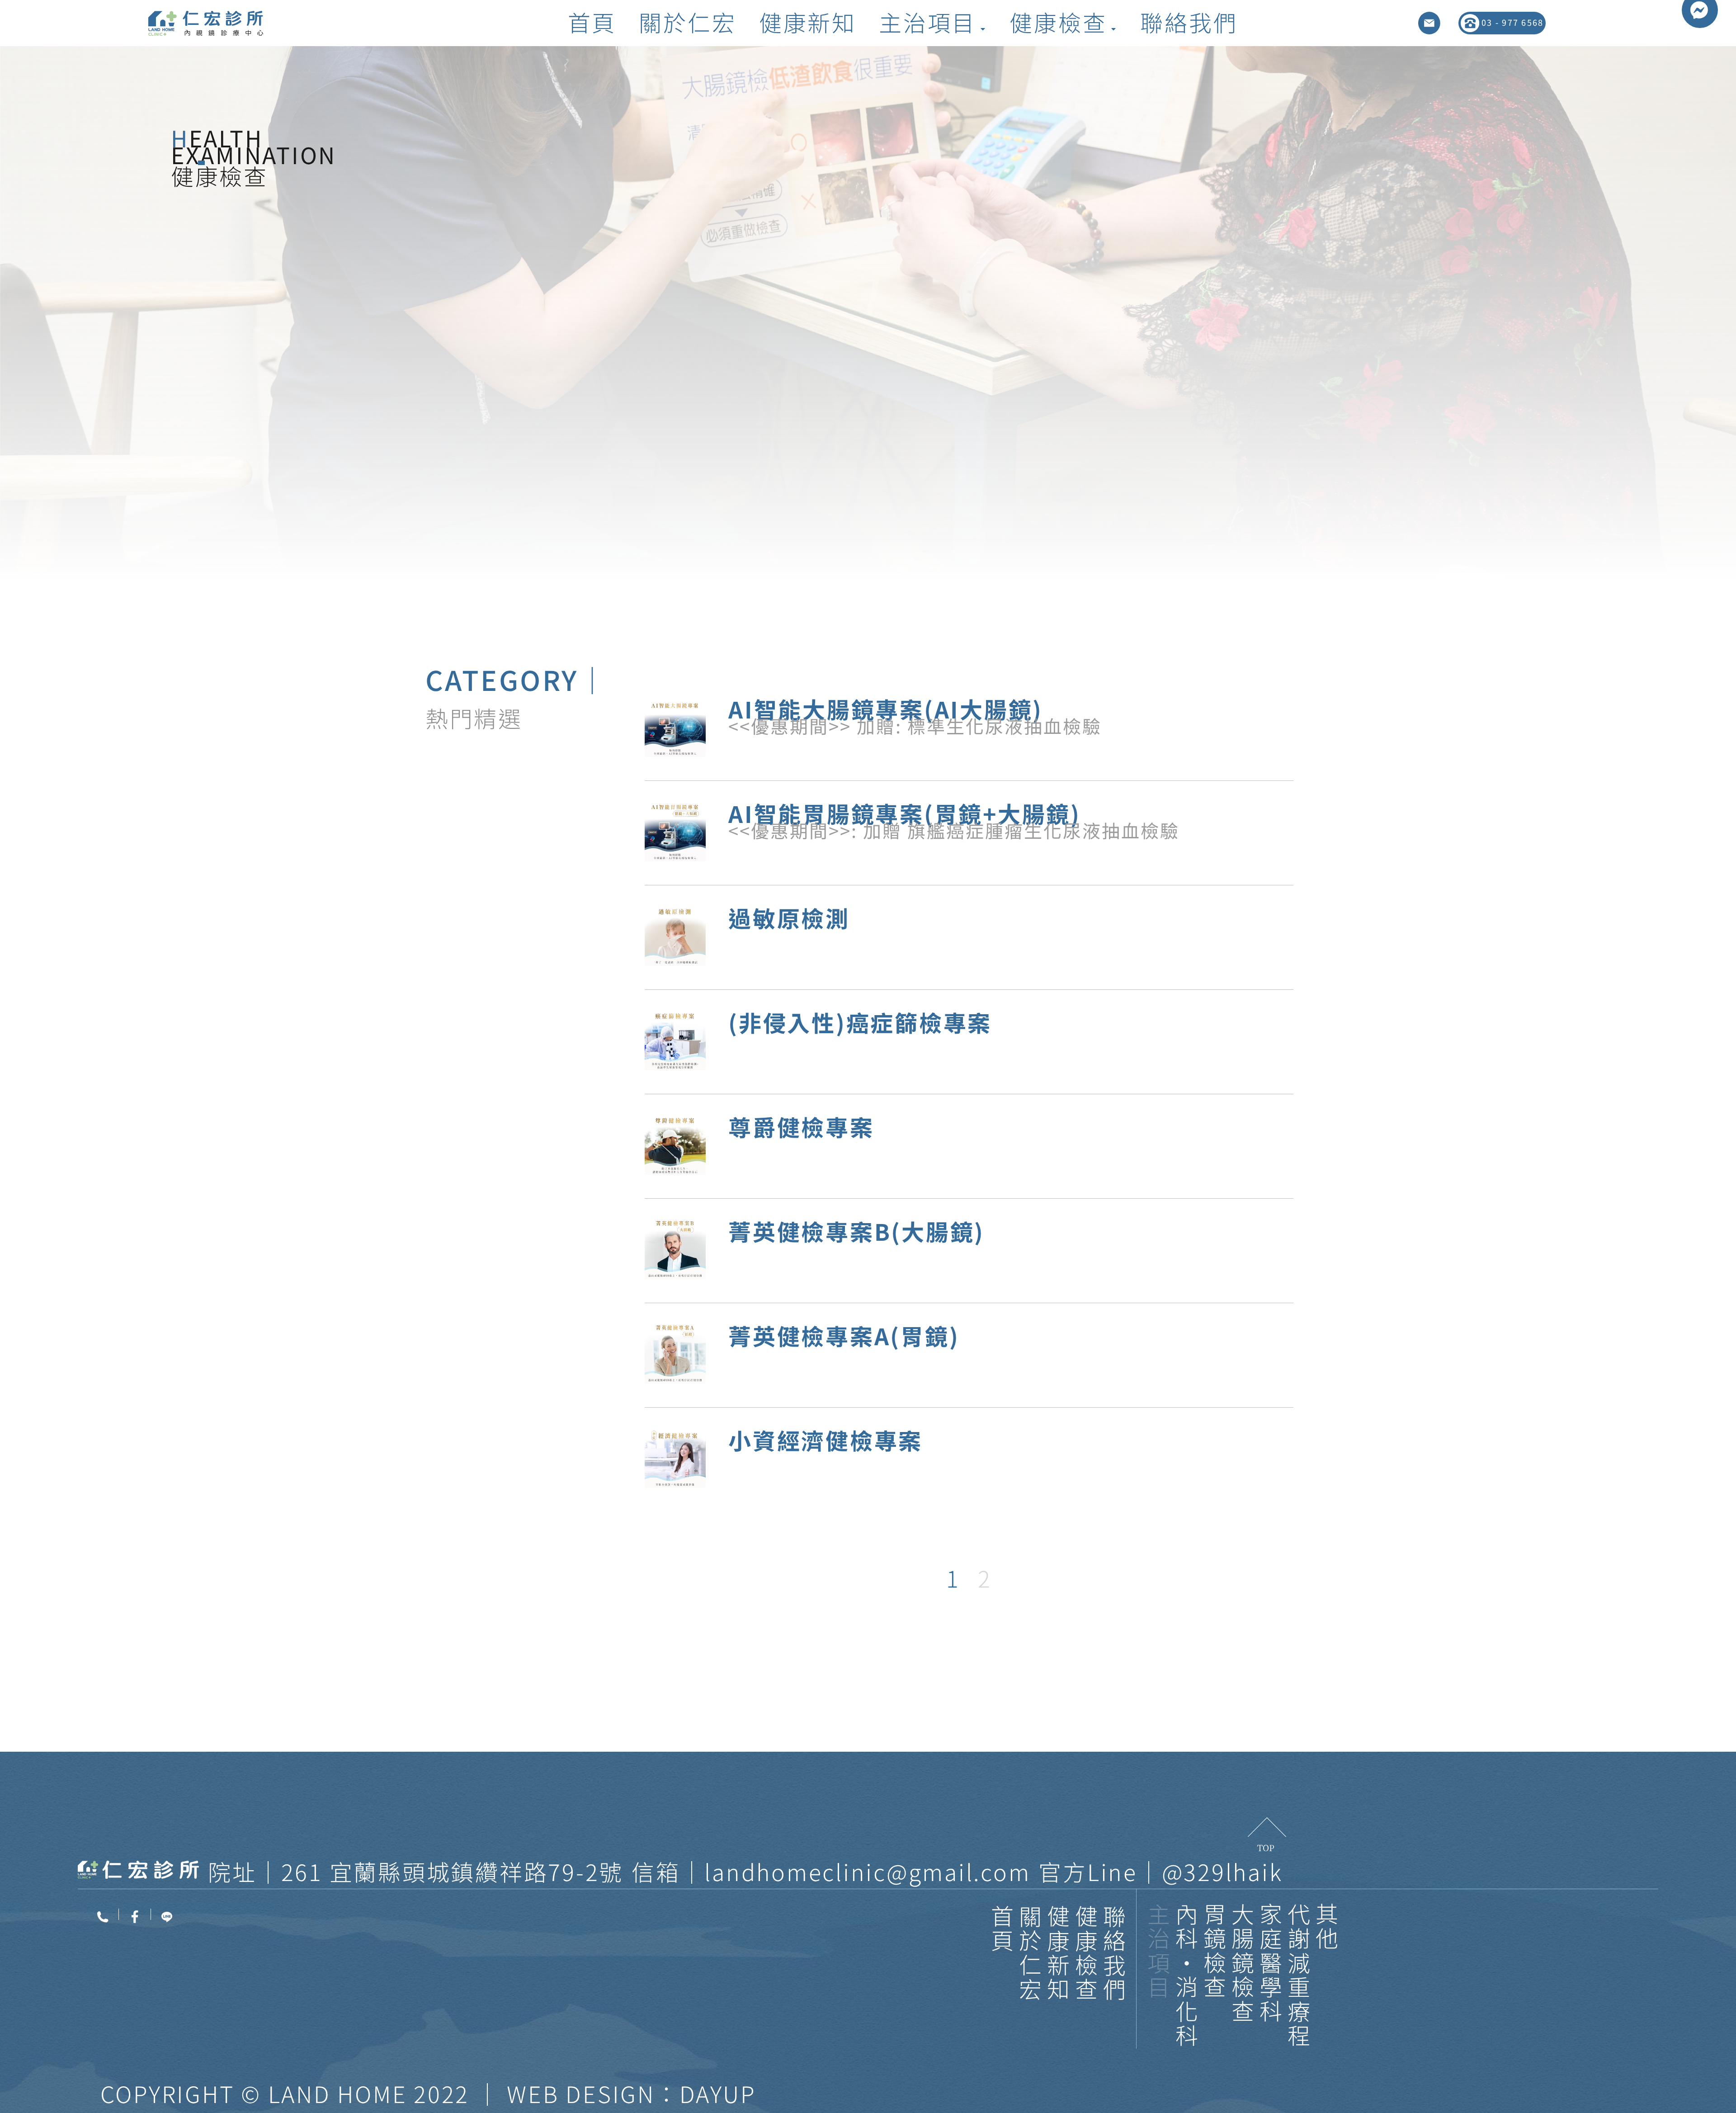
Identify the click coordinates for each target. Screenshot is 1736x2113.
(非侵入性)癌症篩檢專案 (860, 1022)
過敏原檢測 (789, 917)
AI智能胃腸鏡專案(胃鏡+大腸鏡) (905, 813)
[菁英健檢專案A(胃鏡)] (675, 1353)
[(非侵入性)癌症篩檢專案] (675, 1040)
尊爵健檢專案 (801, 1126)
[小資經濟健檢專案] (675, 1458)
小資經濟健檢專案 (826, 1440)
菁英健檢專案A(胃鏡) (844, 1335)
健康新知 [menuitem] (808, 23)
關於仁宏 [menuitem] (687, 23)
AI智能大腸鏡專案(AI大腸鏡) (886, 709)
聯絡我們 (1114, 1954)
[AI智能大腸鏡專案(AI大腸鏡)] (675, 726)
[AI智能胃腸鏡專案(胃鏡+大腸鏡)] (675, 831)
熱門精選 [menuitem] (474, 718)
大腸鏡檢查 (1243, 1964)
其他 (1327, 1927)
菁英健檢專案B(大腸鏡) (856, 1231)
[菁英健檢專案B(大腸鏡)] (675, 1249)
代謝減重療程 (1299, 1976)
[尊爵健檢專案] (675, 1144)
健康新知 (1058, 1954)
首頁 (1002, 1929)
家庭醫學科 (1271, 1964)
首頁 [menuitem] (592, 23)
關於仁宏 (1030, 1954)
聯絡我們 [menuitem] (1189, 23)
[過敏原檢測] (675, 935)
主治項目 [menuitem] (927, 23)
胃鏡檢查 (1215, 1951)
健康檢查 (1086, 1954)
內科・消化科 (1187, 1976)
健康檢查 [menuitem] (1058, 23)
